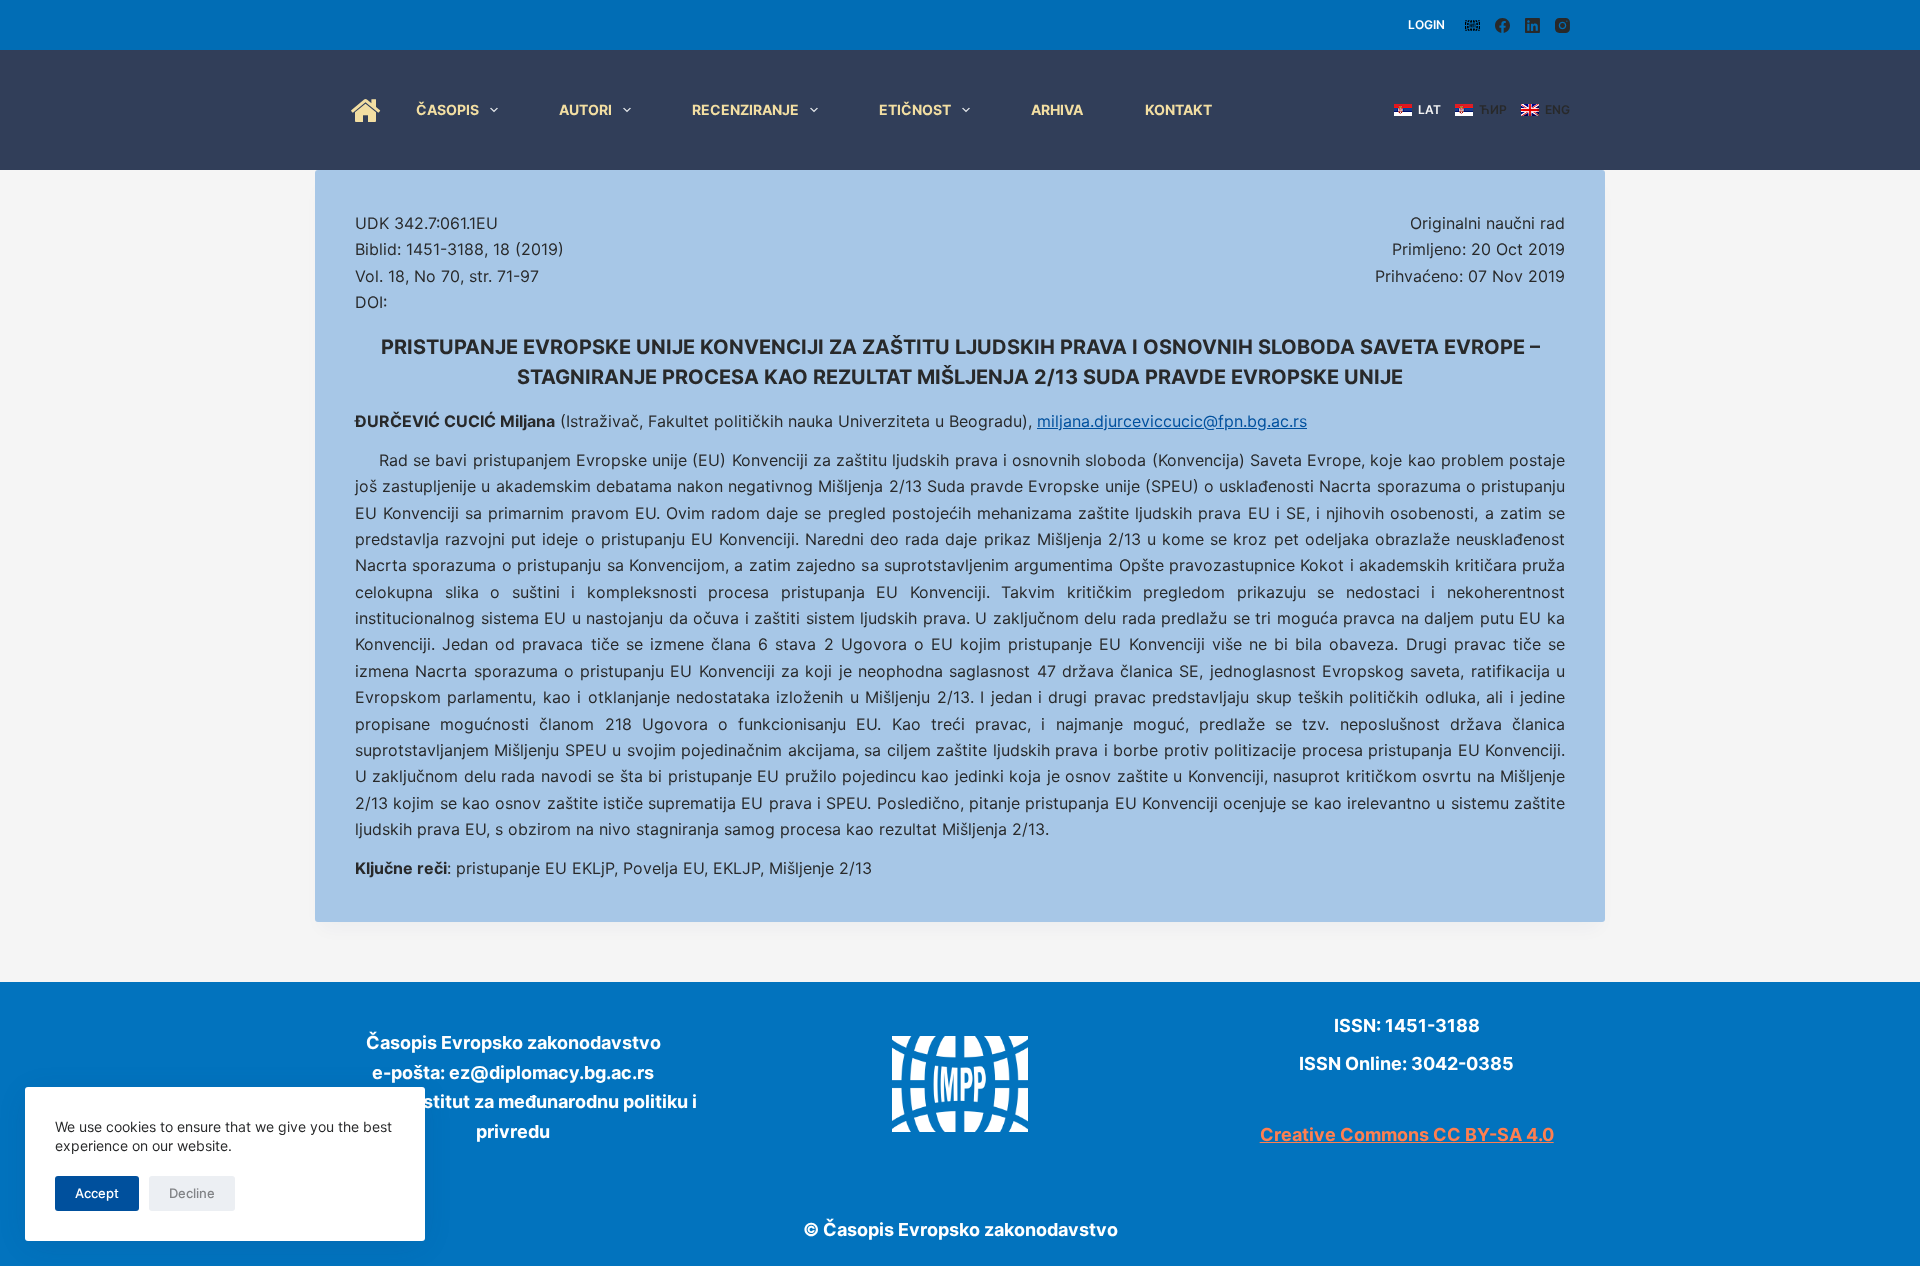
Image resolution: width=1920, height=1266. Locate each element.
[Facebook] (1502, 25)
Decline (192, 1193)
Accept (97, 1193)
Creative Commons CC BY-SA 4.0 (1407, 1134)
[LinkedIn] (1532, 25)
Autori (585, 109)
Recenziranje (745, 109)
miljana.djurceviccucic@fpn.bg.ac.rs (1172, 421)
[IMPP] (1472, 25)
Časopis (447, 109)
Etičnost (915, 109)
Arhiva (1057, 109)
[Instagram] (1562, 25)
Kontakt (1178, 109)
